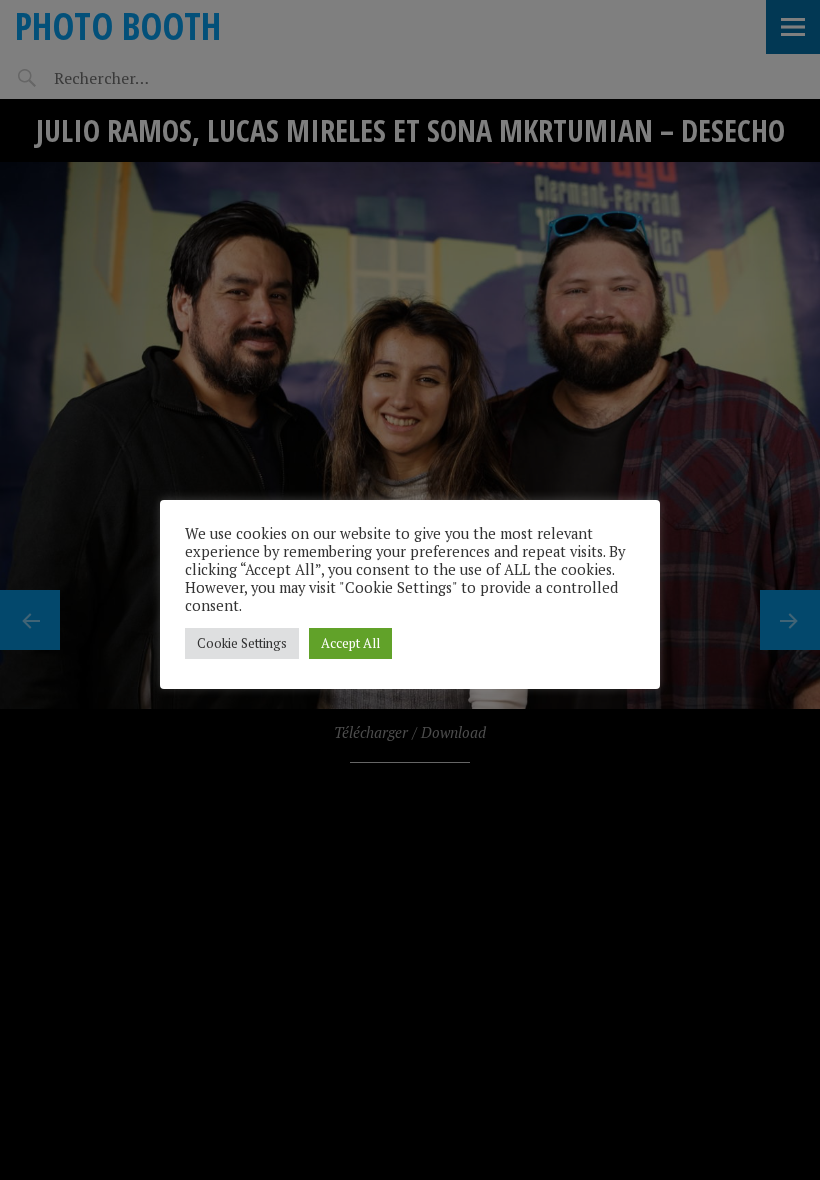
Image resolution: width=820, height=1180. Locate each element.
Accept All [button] (350, 643)
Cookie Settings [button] (242, 643)
